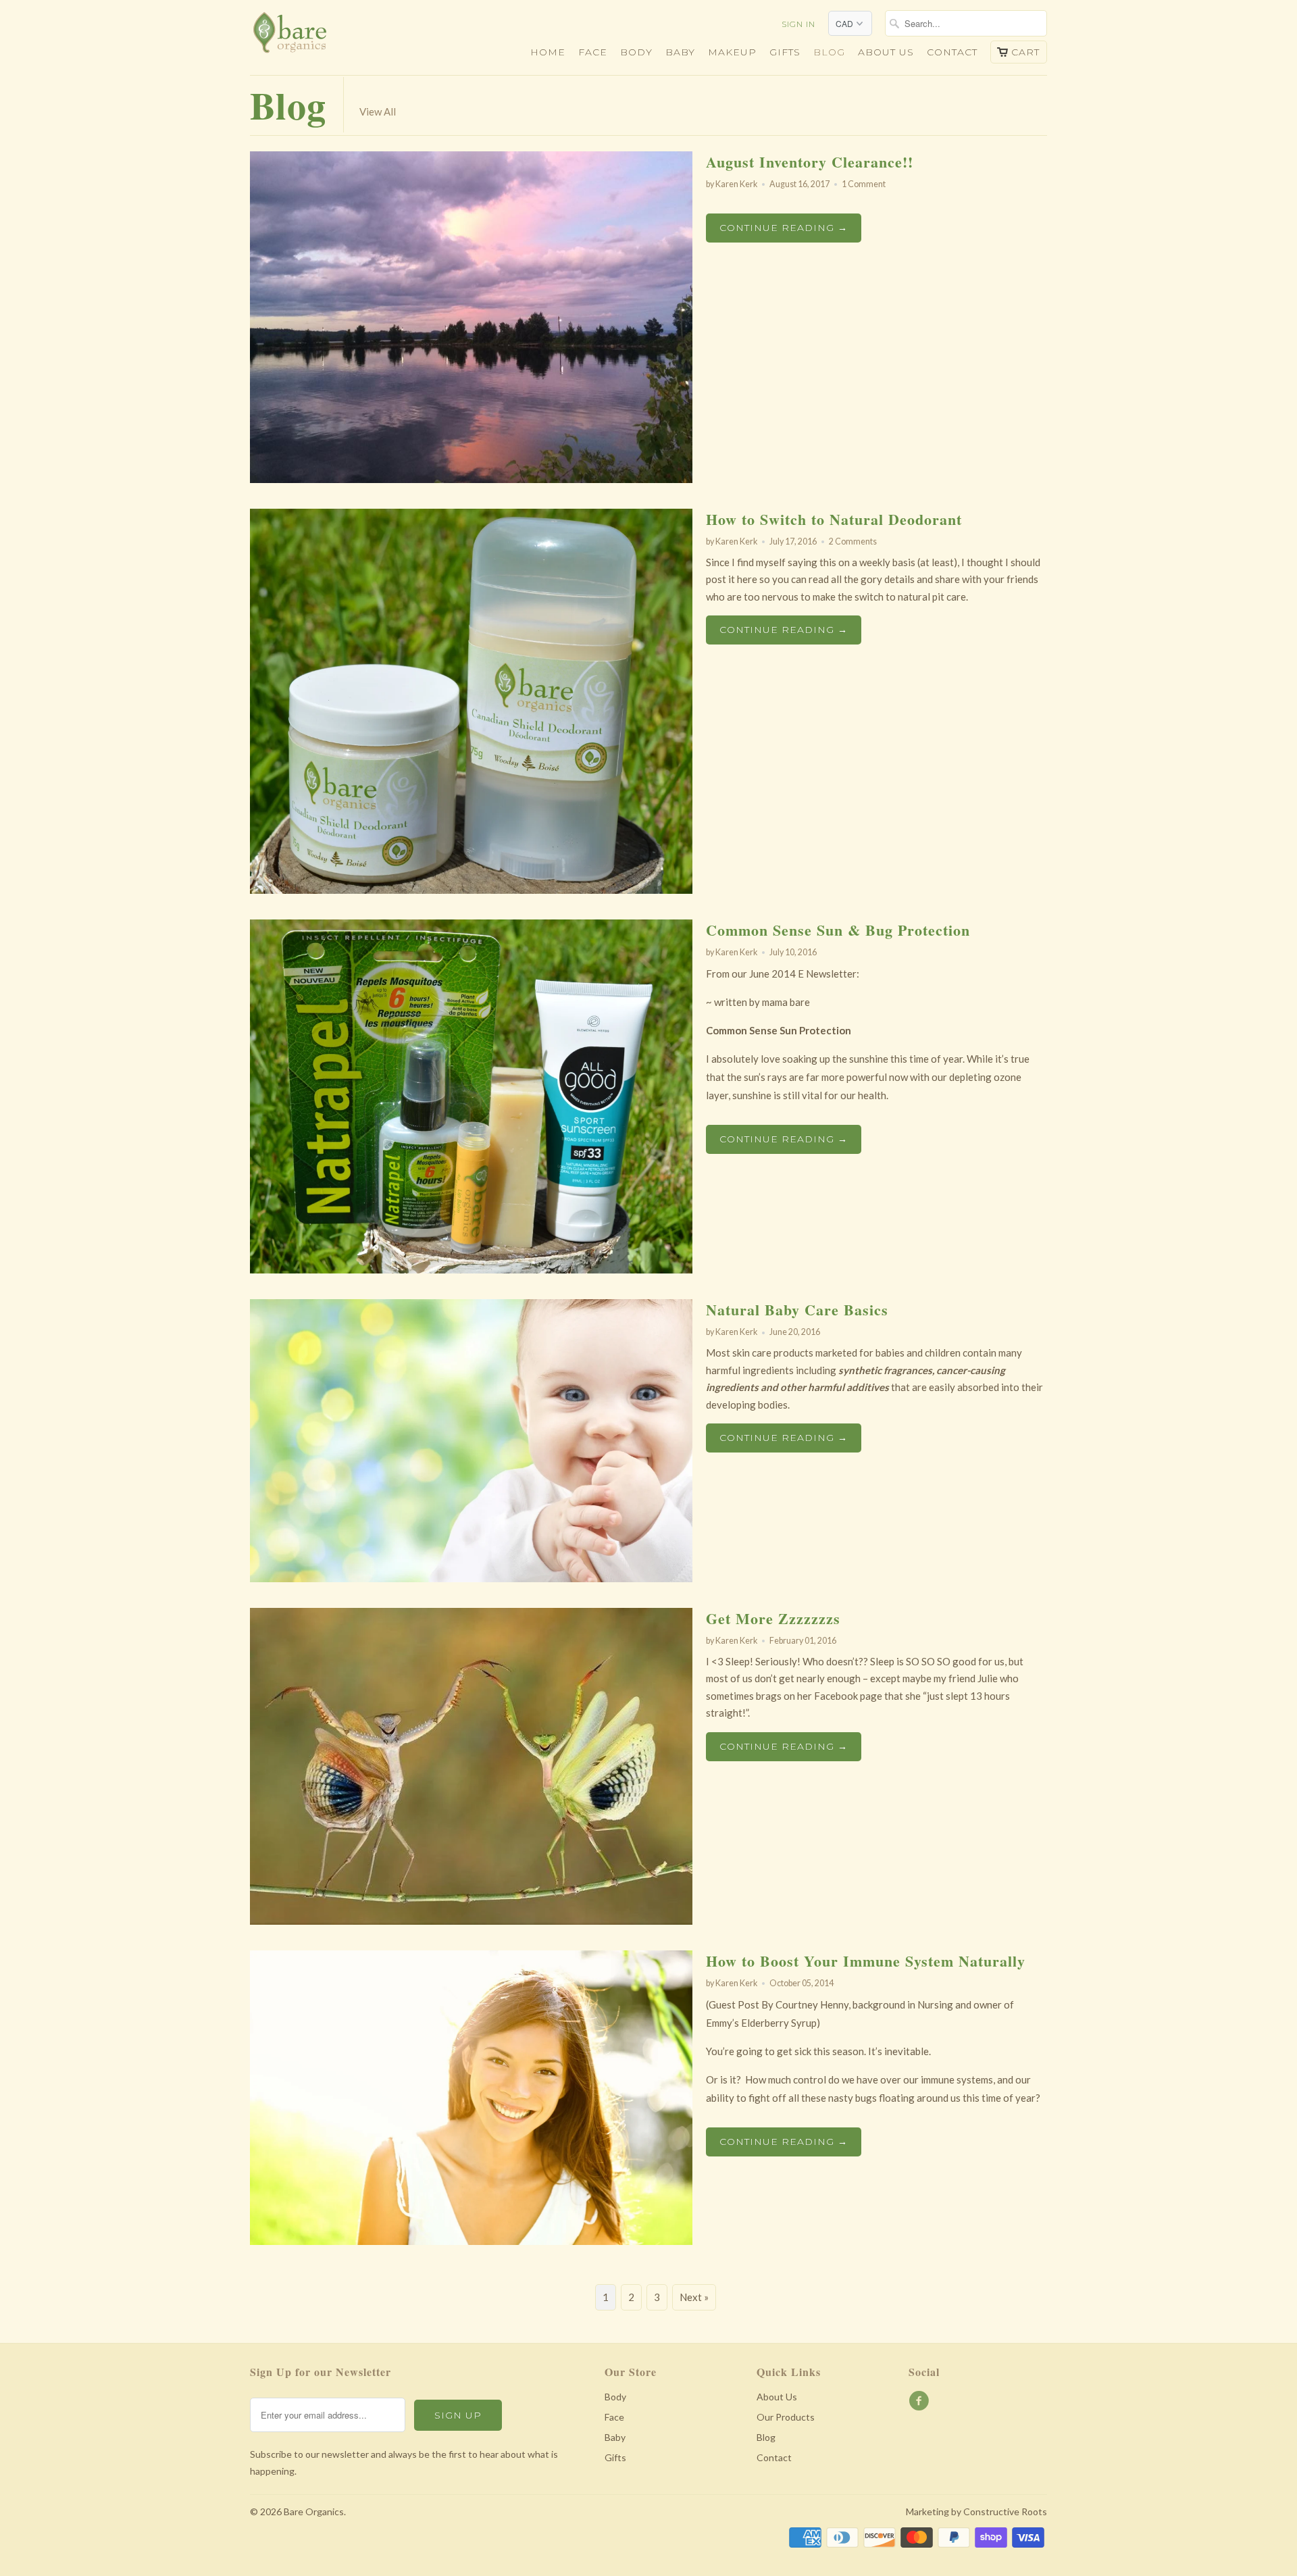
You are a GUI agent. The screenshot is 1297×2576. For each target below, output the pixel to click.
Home (548, 52)
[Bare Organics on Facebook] (921, 2401)
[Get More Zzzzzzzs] (471, 1921)
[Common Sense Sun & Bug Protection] (471, 1269)
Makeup (732, 52)
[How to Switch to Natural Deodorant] (471, 890)
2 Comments (853, 541)
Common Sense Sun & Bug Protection (838, 930)
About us (886, 52)
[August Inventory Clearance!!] (471, 479)
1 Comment (864, 184)
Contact (952, 52)
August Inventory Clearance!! (810, 162)
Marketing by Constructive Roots (976, 2511)
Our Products (786, 2417)
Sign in (798, 24)
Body (636, 52)
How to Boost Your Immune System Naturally (866, 1961)
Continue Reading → (784, 228)
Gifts (785, 52)
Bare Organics (314, 2511)
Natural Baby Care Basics (797, 1310)
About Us (777, 2397)
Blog (829, 52)
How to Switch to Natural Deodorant (834, 519)
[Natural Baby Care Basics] (471, 1578)
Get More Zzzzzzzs (773, 1618)
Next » (694, 2297)
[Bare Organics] (345, 36)
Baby (680, 52)
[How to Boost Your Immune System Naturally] (471, 2241)
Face (593, 52)
